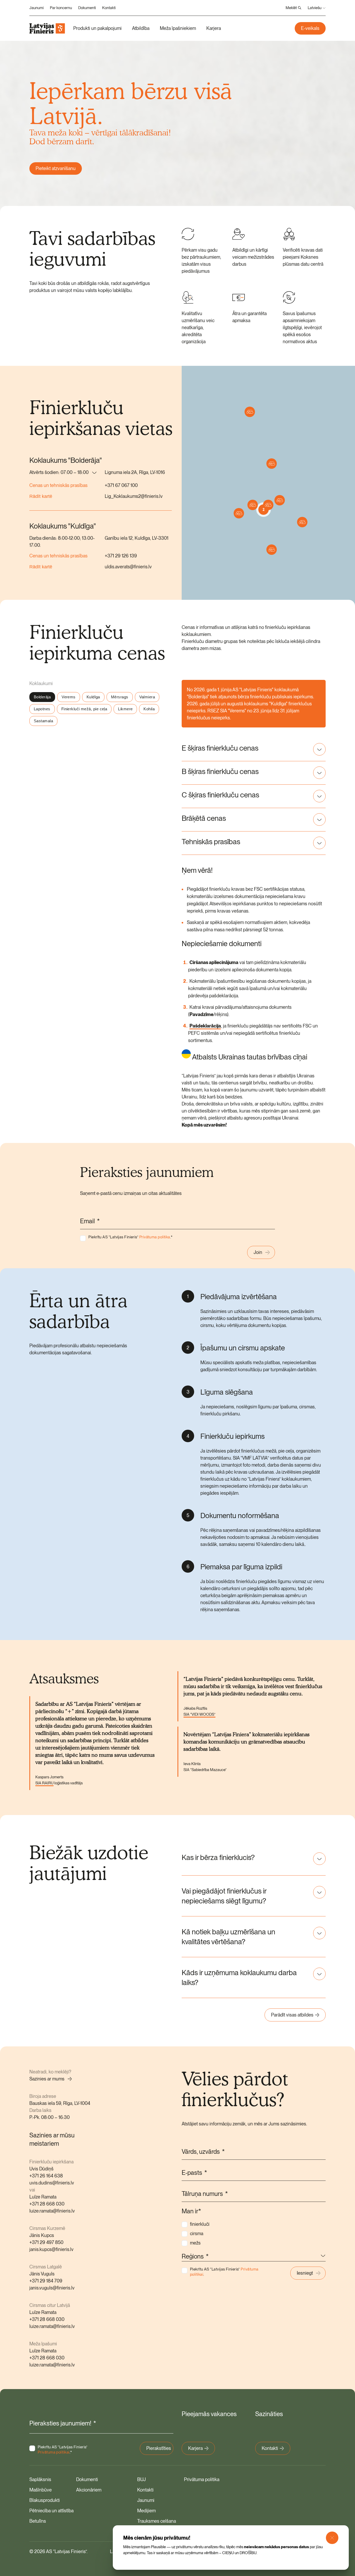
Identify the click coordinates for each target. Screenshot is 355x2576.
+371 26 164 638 (46, 2176)
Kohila (149, 709)
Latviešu (315, 8)
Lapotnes (42, 709)
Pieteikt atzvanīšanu (56, 168)
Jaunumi (37, 8)
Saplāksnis (40, 2479)
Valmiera (147, 697)
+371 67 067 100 (121, 485)
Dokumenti (87, 8)
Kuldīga (93, 697)
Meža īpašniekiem (178, 28)
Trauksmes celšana (157, 2521)
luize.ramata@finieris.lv (52, 2211)
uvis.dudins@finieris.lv (52, 2183)
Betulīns (38, 2521)
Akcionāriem (89, 2490)
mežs (195, 2243)
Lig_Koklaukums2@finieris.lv (134, 496)
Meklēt (291, 8)
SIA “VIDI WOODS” (199, 1714)
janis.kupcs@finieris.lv (51, 2249)
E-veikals (310, 28)
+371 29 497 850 (46, 2242)
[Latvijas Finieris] (47, 28)
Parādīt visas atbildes (292, 2015)
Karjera (214, 28)
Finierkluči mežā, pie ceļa (84, 709)
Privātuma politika (155, 1237)
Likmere (125, 709)
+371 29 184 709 (46, 2281)
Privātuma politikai (54, 2452)
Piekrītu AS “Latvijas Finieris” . (130, 1237)
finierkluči (200, 2224)
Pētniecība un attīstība (51, 2511)
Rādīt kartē (41, 496)
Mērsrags (120, 697)
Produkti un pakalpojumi (97, 28)
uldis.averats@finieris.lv (128, 567)
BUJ (142, 2479)
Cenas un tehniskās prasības (58, 485)
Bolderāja (42, 697)
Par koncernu (61, 8)
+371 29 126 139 (121, 556)
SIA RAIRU (44, 1783)
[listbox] (63, 473)
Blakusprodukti (45, 2500)
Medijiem (146, 2511)
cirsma (197, 2233)
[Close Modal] (332, 2538)
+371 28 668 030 (47, 2204)
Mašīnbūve (41, 2490)
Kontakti (109, 8)
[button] (280, 500)
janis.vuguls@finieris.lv (52, 2288)
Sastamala (43, 721)
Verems (69, 697)
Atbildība (141, 28)
